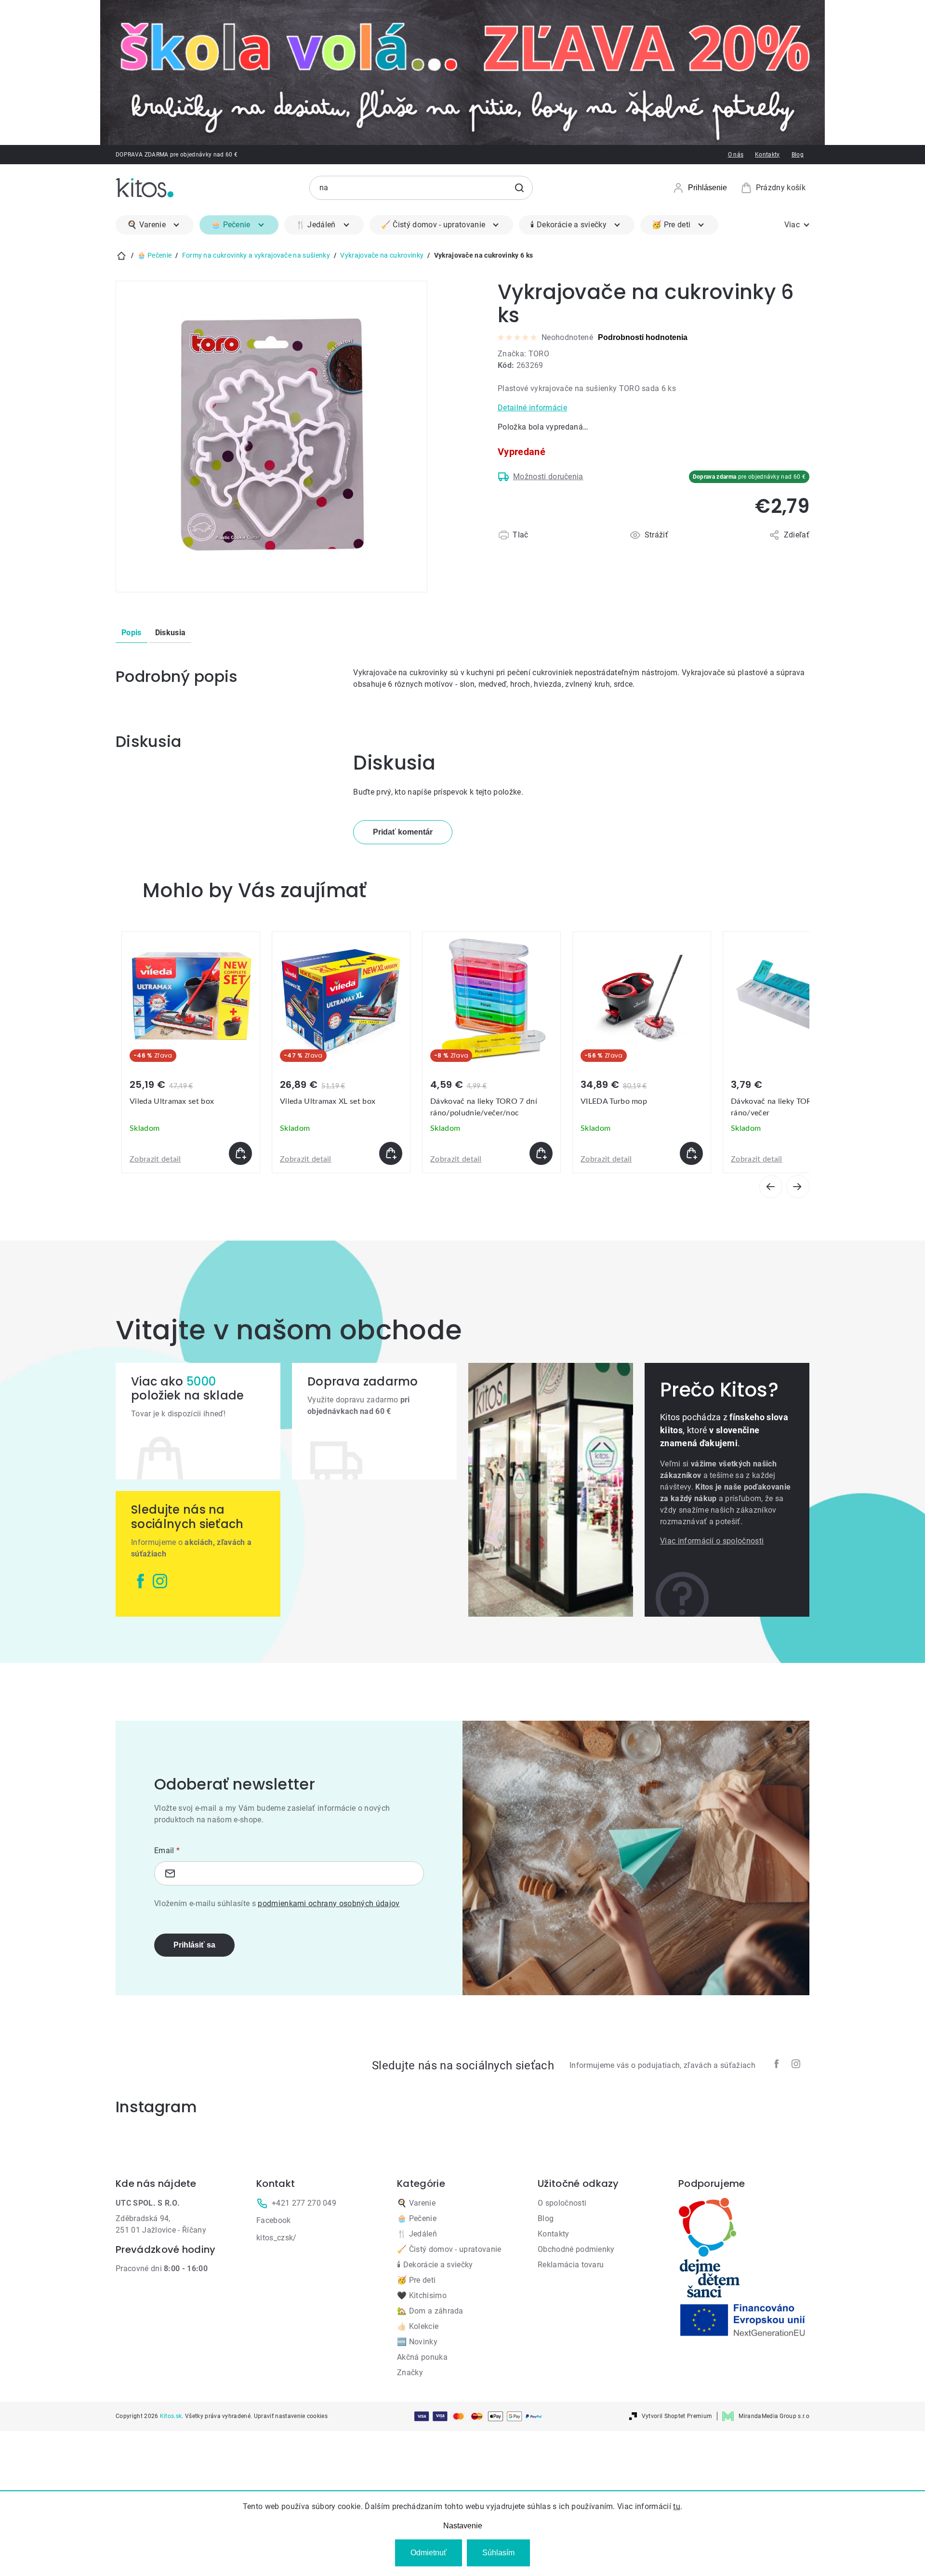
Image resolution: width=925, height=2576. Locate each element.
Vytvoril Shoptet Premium (677, 2416)
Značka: (523, 354)
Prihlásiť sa (194, 1945)
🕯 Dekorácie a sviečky (435, 2265)
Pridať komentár (403, 832)
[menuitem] (155, 225)
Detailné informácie (532, 408)
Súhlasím (498, 2553)
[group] (191, 1052)
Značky (410, 2373)
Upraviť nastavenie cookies (291, 2416)
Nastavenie (463, 2526)
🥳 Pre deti (416, 2280)
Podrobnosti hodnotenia (643, 337)
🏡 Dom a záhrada (430, 2311)
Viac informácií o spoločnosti (712, 1541)
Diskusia (171, 633)
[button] (191, 1153)
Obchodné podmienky (576, 2249)
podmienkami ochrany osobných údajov (329, 1903)
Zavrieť (554, 546)
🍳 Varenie (416, 2203)
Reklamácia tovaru (571, 2265)
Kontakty (767, 155)
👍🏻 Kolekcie (418, 2326)
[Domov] (121, 256)
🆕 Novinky (417, 2342)
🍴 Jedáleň (417, 2234)
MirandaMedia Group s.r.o (774, 2416)
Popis (132, 633)
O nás (736, 155)
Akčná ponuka (422, 2357)
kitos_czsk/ (277, 2238)
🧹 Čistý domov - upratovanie (449, 2249)
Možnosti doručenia (548, 477)
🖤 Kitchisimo (422, 2295)
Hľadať (519, 188)
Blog (798, 155)
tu (677, 2506)
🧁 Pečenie (417, 2218)
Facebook (274, 2220)
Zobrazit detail (155, 1159)
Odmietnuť (429, 2553)
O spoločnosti (562, 2203)
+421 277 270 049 (304, 2203)
